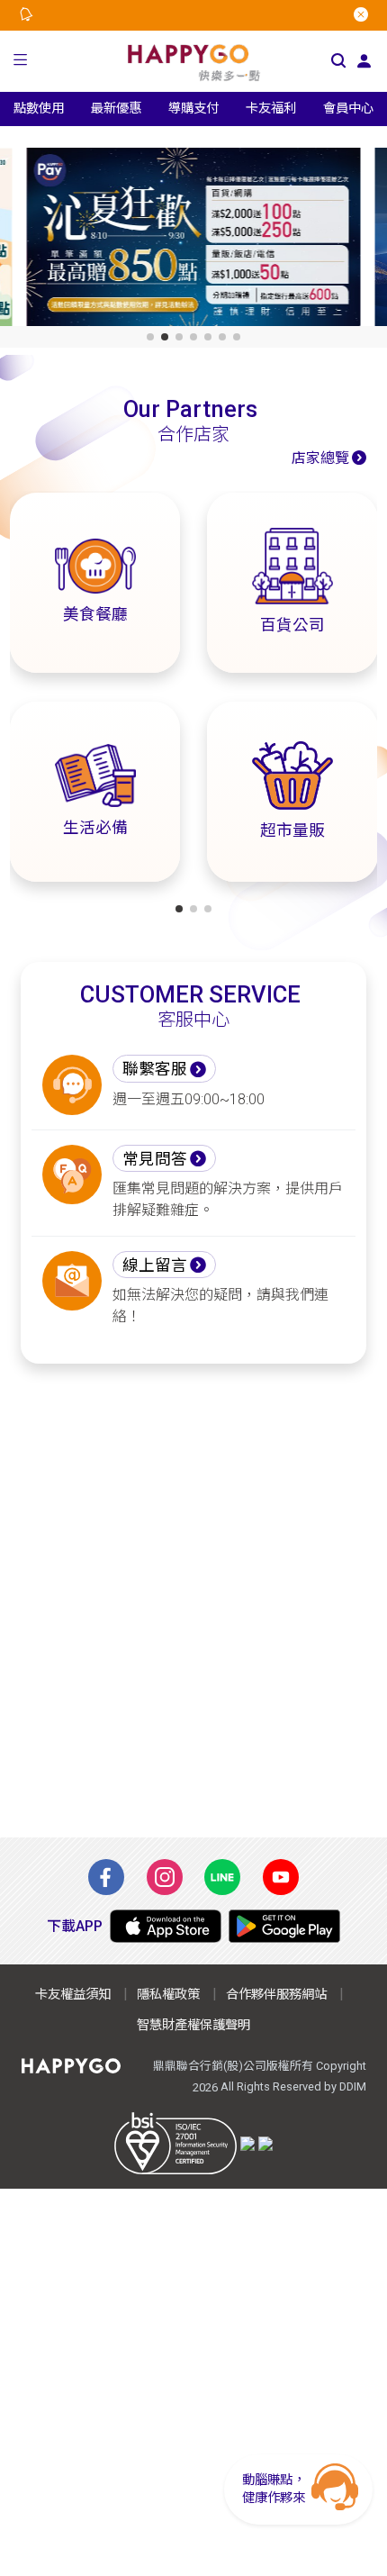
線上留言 (155, 1265)
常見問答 (155, 1159)
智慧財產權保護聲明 (193, 2025)
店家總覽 (320, 458)
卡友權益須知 (73, 1995)
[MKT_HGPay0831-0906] (194, 240)
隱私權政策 (168, 1995)
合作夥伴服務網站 (276, 1995)
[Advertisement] (193, 1601)
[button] (21, 62)
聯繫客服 (155, 1069)
